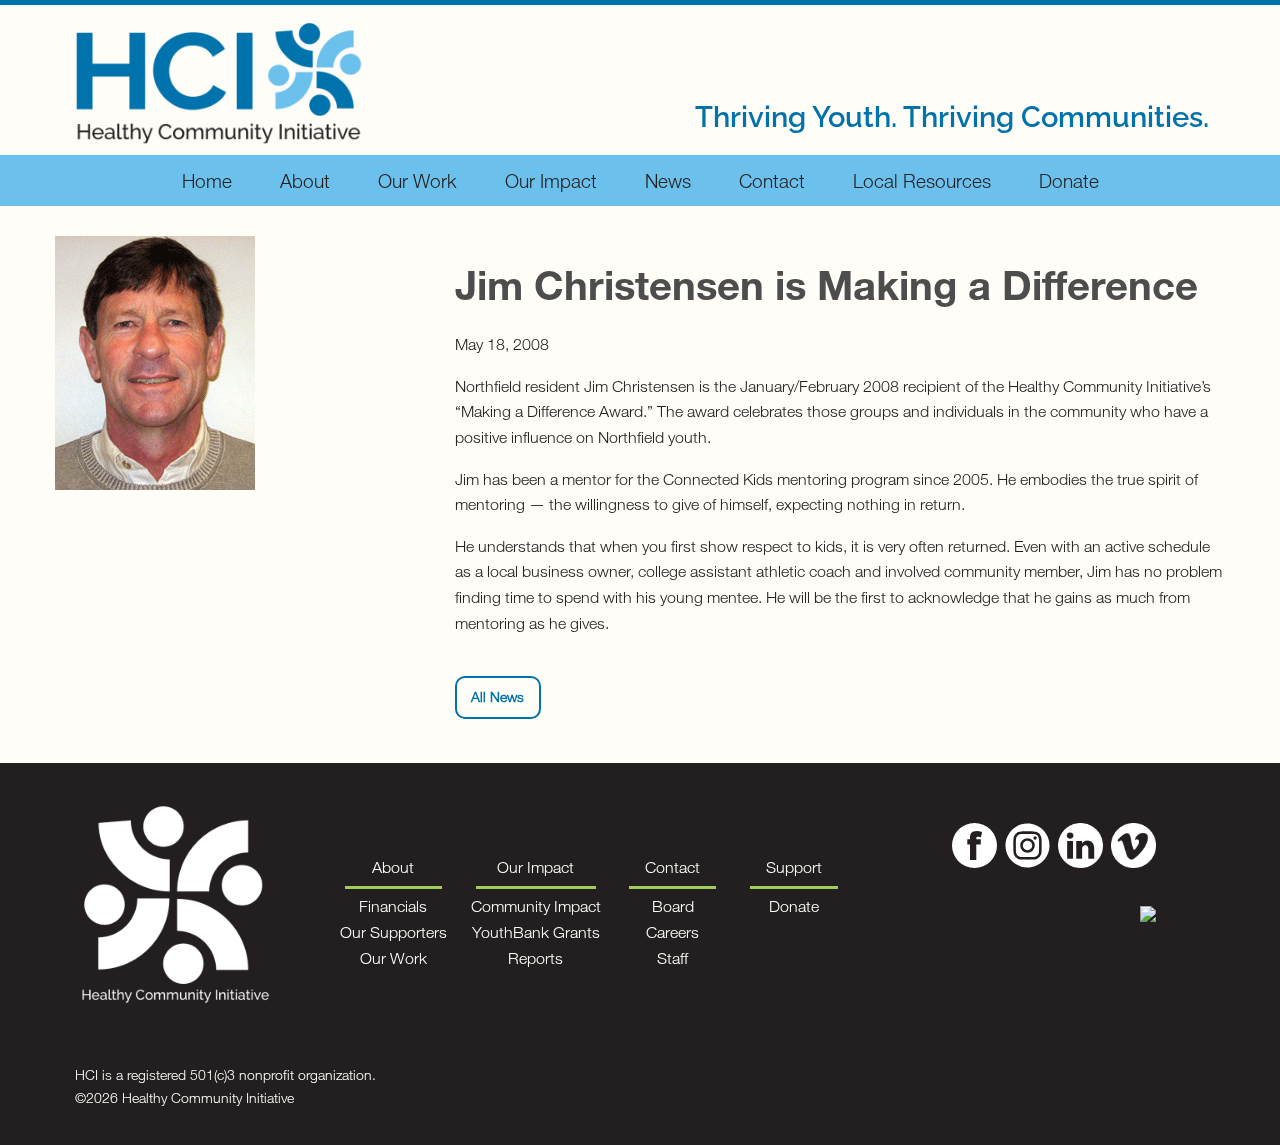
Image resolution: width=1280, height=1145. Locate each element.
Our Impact (551, 180)
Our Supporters (393, 932)
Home (207, 180)
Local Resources (922, 180)
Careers (672, 932)
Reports (535, 958)
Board (673, 906)
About (305, 180)
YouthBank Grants (536, 932)
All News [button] (497, 696)
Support (794, 867)
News (668, 180)
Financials (393, 906)
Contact (772, 180)
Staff (672, 958)
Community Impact (536, 906)
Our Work (417, 180)
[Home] (218, 78)
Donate (1069, 180)
